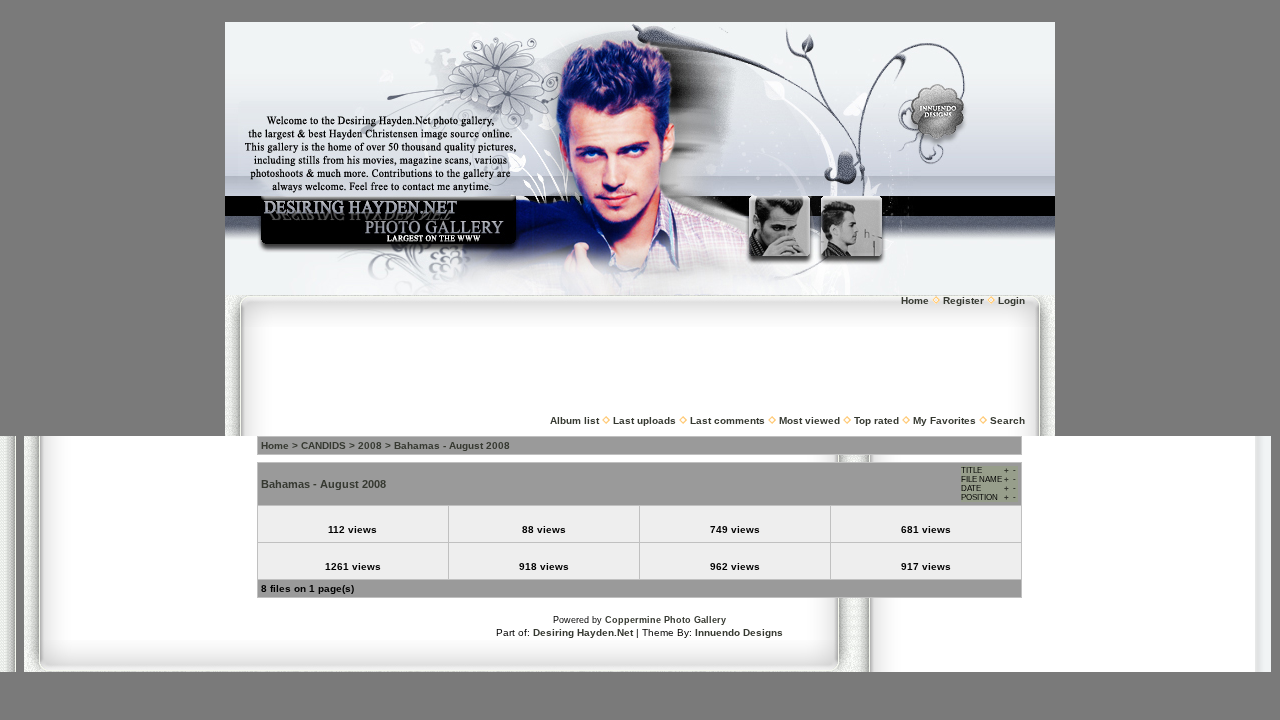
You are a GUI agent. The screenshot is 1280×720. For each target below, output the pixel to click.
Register (963, 300)
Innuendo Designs (739, 632)
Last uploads (644, 420)
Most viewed (809, 420)
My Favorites (944, 420)
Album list (574, 420)
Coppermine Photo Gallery (665, 620)
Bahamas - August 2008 (452, 445)
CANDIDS (323, 445)
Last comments (727, 420)
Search (1007, 420)
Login (1011, 300)
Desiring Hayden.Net (583, 632)
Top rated (876, 420)
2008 (370, 445)
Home (915, 300)
